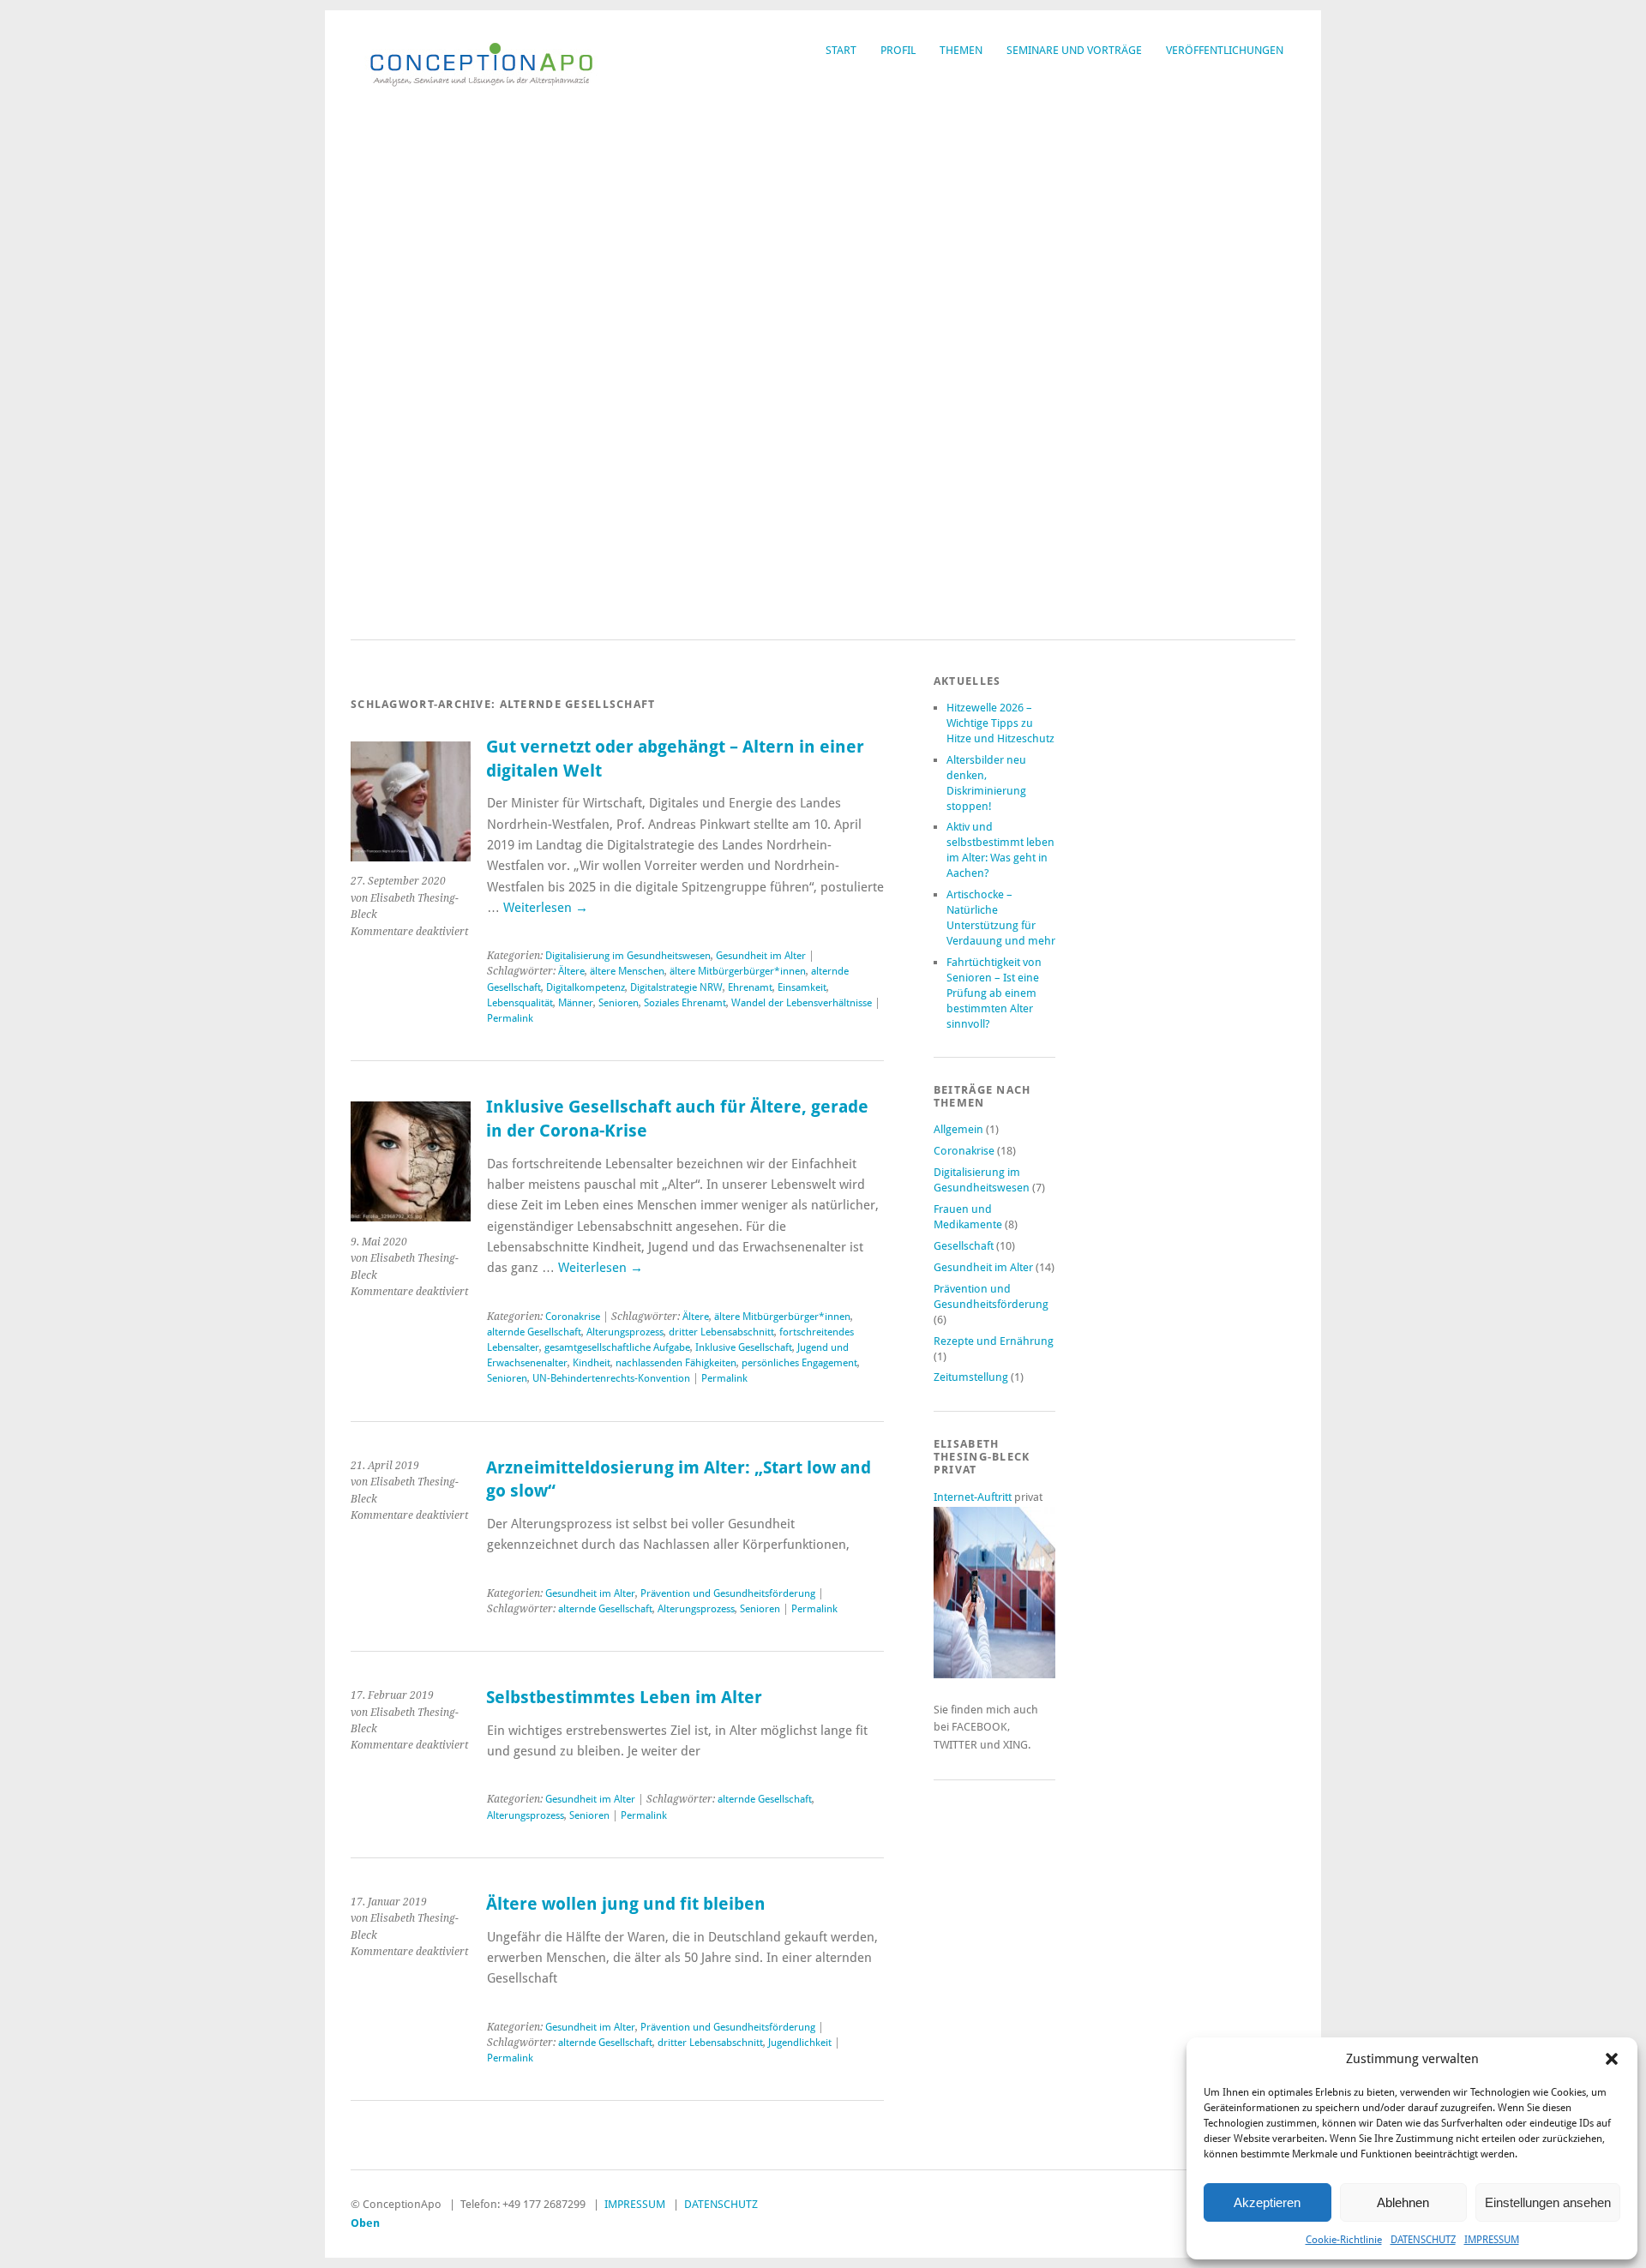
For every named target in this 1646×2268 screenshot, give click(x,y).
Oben (365, 2223)
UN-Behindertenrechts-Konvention (611, 1378)
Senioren (619, 1003)
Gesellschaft (964, 1246)
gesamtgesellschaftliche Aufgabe (617, 1347)
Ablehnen (1403, 2202)
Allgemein (958, 1129)
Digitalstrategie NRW (676, 987)
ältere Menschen (627, 971)
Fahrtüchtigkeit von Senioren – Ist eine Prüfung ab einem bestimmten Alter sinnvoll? (994, 993)
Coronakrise (573, 1317)
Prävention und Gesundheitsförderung (728, 1593)
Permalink (510, 1018)
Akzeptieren (1267, 2202)
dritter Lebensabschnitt (721, 1332)
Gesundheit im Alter (761, 956)
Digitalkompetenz (586, 987)
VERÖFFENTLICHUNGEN (1225, 50)
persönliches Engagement (799, 1363)
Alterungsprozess (625, 1332)
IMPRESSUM (1492, 2240)
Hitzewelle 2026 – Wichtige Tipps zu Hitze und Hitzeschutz (1000, 723)
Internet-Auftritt (974, 1497)
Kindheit (592, 1363)
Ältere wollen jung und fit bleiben (626, 1904)
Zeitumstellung (971, 1377)
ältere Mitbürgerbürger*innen (738, 971)
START (841, 50)
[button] (1612, 2059)
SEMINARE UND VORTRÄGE (1074, 50)
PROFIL (898, 50)
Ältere (571, 971)
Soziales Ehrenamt (685, 1003)
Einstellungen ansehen (1548, 2202)
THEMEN (961, 50)
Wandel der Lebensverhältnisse (802, 1003)
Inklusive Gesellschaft (744, 1347)
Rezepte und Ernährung (994, 1341)
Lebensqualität (520, 1003)
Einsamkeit (802, 987)
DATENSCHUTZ (1423, 2240)
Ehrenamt (750, 987)
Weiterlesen (546, 908)
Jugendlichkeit (800, 2043)
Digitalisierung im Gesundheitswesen (628, 956)
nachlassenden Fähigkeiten (676, 1363)
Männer (576, 1003)
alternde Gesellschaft (534, 1332)
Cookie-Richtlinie (1344, 2240)
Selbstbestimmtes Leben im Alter (624, 1698)
